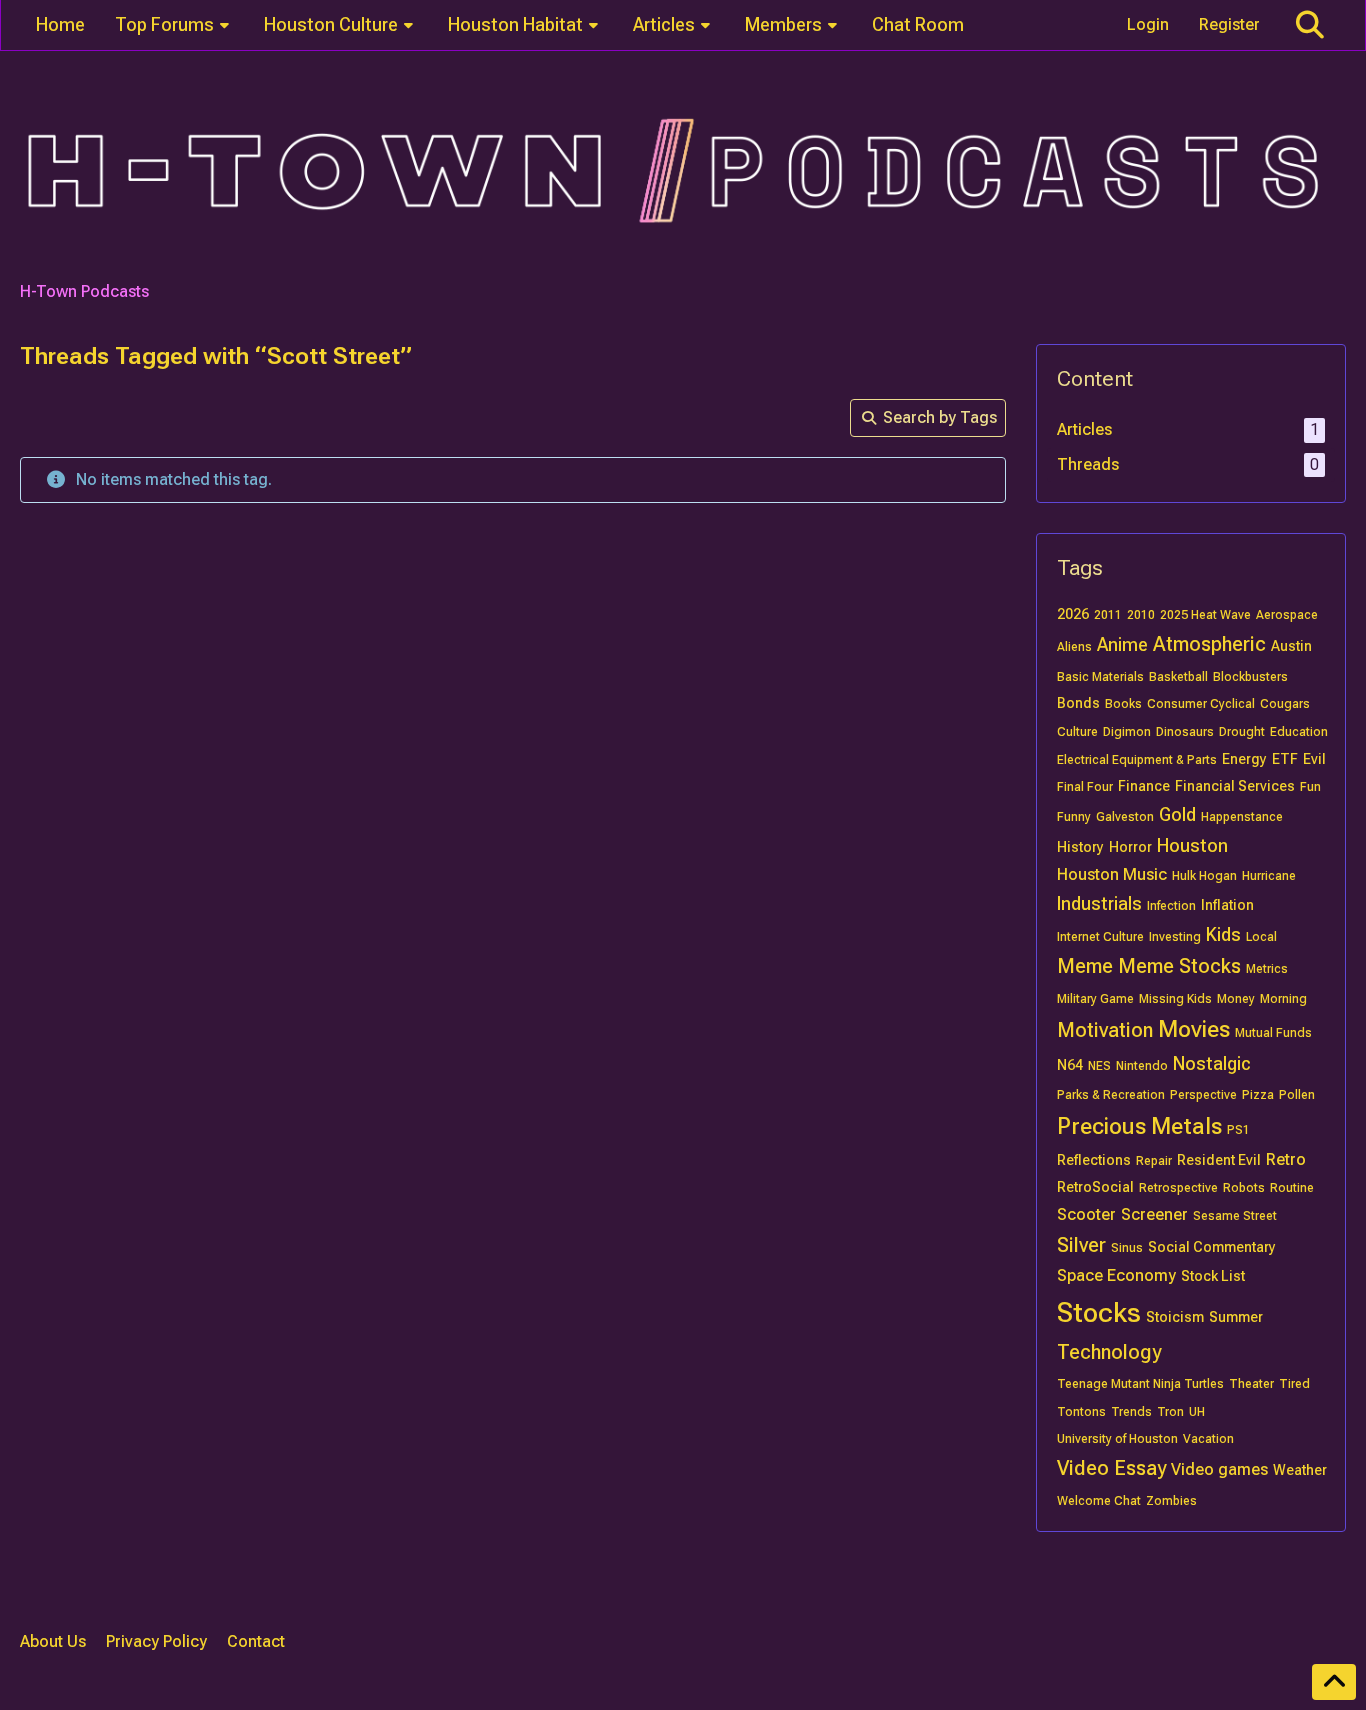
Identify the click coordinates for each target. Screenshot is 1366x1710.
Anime (1122, 644)
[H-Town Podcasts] (683, 172)
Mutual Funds (1273, 1033)
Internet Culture (1100, 937)
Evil (1314, 759)
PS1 (1238, 1130)
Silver (1081, 1245)
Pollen (1297, 1095)
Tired (1294, 1384)
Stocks (1099, 1312)
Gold (1177, 814)
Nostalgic (1212, 1063)
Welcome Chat (1099, 1501)
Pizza (1258, 1095)
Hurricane (1269, 876)
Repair (1154, 1161)
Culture (1077, 732)
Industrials (1099, 903)
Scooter (1086, 1214)
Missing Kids (1175, 999)
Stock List (1213, 1276)
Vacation (1208, 1439)
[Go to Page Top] (1334, 1682)
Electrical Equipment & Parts (1137, 760)
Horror (1130, 847)
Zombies (1171, 1501)
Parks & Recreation (1111, 1095)
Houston (1192, 845)
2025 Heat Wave (1205, 615)
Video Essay (1111, 1468)
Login (1148, 24)
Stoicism (1175, 1317)
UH (1197, 1412)
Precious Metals (1139, 1126)
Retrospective (1178, 1188)
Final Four (1085, 787)
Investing (1175, 937)
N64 (1070, 1065)
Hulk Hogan (1204, 876)
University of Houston (1117, 1439)
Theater (1251, 1384)
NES (1099, 1066)
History (1080, 847)
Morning (1283, 999)
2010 (1141, 615)
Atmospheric (1209, 644)
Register (1229, 24)
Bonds (1078, 703)
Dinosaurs (1185, 732)
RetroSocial (1095, 1187)
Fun (1310, 787)
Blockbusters (1250, 677)
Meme (1085, 966)
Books (1123, 704)
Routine (1292, 1188)
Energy (1244, 759)
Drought (1242, 732)
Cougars (1285, 704)
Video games (1219, 1469)
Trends (1131, 1412)
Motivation (1105, 1030)
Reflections (1094, 1160)
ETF (1285, 759)
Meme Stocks (1179, 966)
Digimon (1127, 732)
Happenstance (1242, 817)
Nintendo (1142, 1066)
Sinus (1127, 1248)
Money (1236, 999)
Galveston (1125, 817)
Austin (1291, 646)
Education (1299, 732)
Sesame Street (1235, 1216)
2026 (1073, 614)
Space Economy (1116, 1275)
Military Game (1095, 999)
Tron (1170, 1412)
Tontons (1081, 1412)
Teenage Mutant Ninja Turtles (1140, 1384)
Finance (1144, 786)
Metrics (1267, 969)
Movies (1194, 1029)
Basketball (1178, 677)
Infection (1171, 906)
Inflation (1227, 905)
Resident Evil (1219, 1160)
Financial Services (1235, 786)
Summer (1236, 1317)
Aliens (1074, 647)
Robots (1244, 1188)
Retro (1286, 1159)
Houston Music (1112, 874)
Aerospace (1287, 615)
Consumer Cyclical (1201, 704)
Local (1261, 937)
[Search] (1310, 25)
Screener (1154, 1214)
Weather (1300, 1470)
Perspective (1203, 1095)
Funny (1074, 817)
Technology (1109, 1352)
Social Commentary (1212, 1247)
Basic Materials (1100, 677)
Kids (1223, 934)
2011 (1108, 615)
